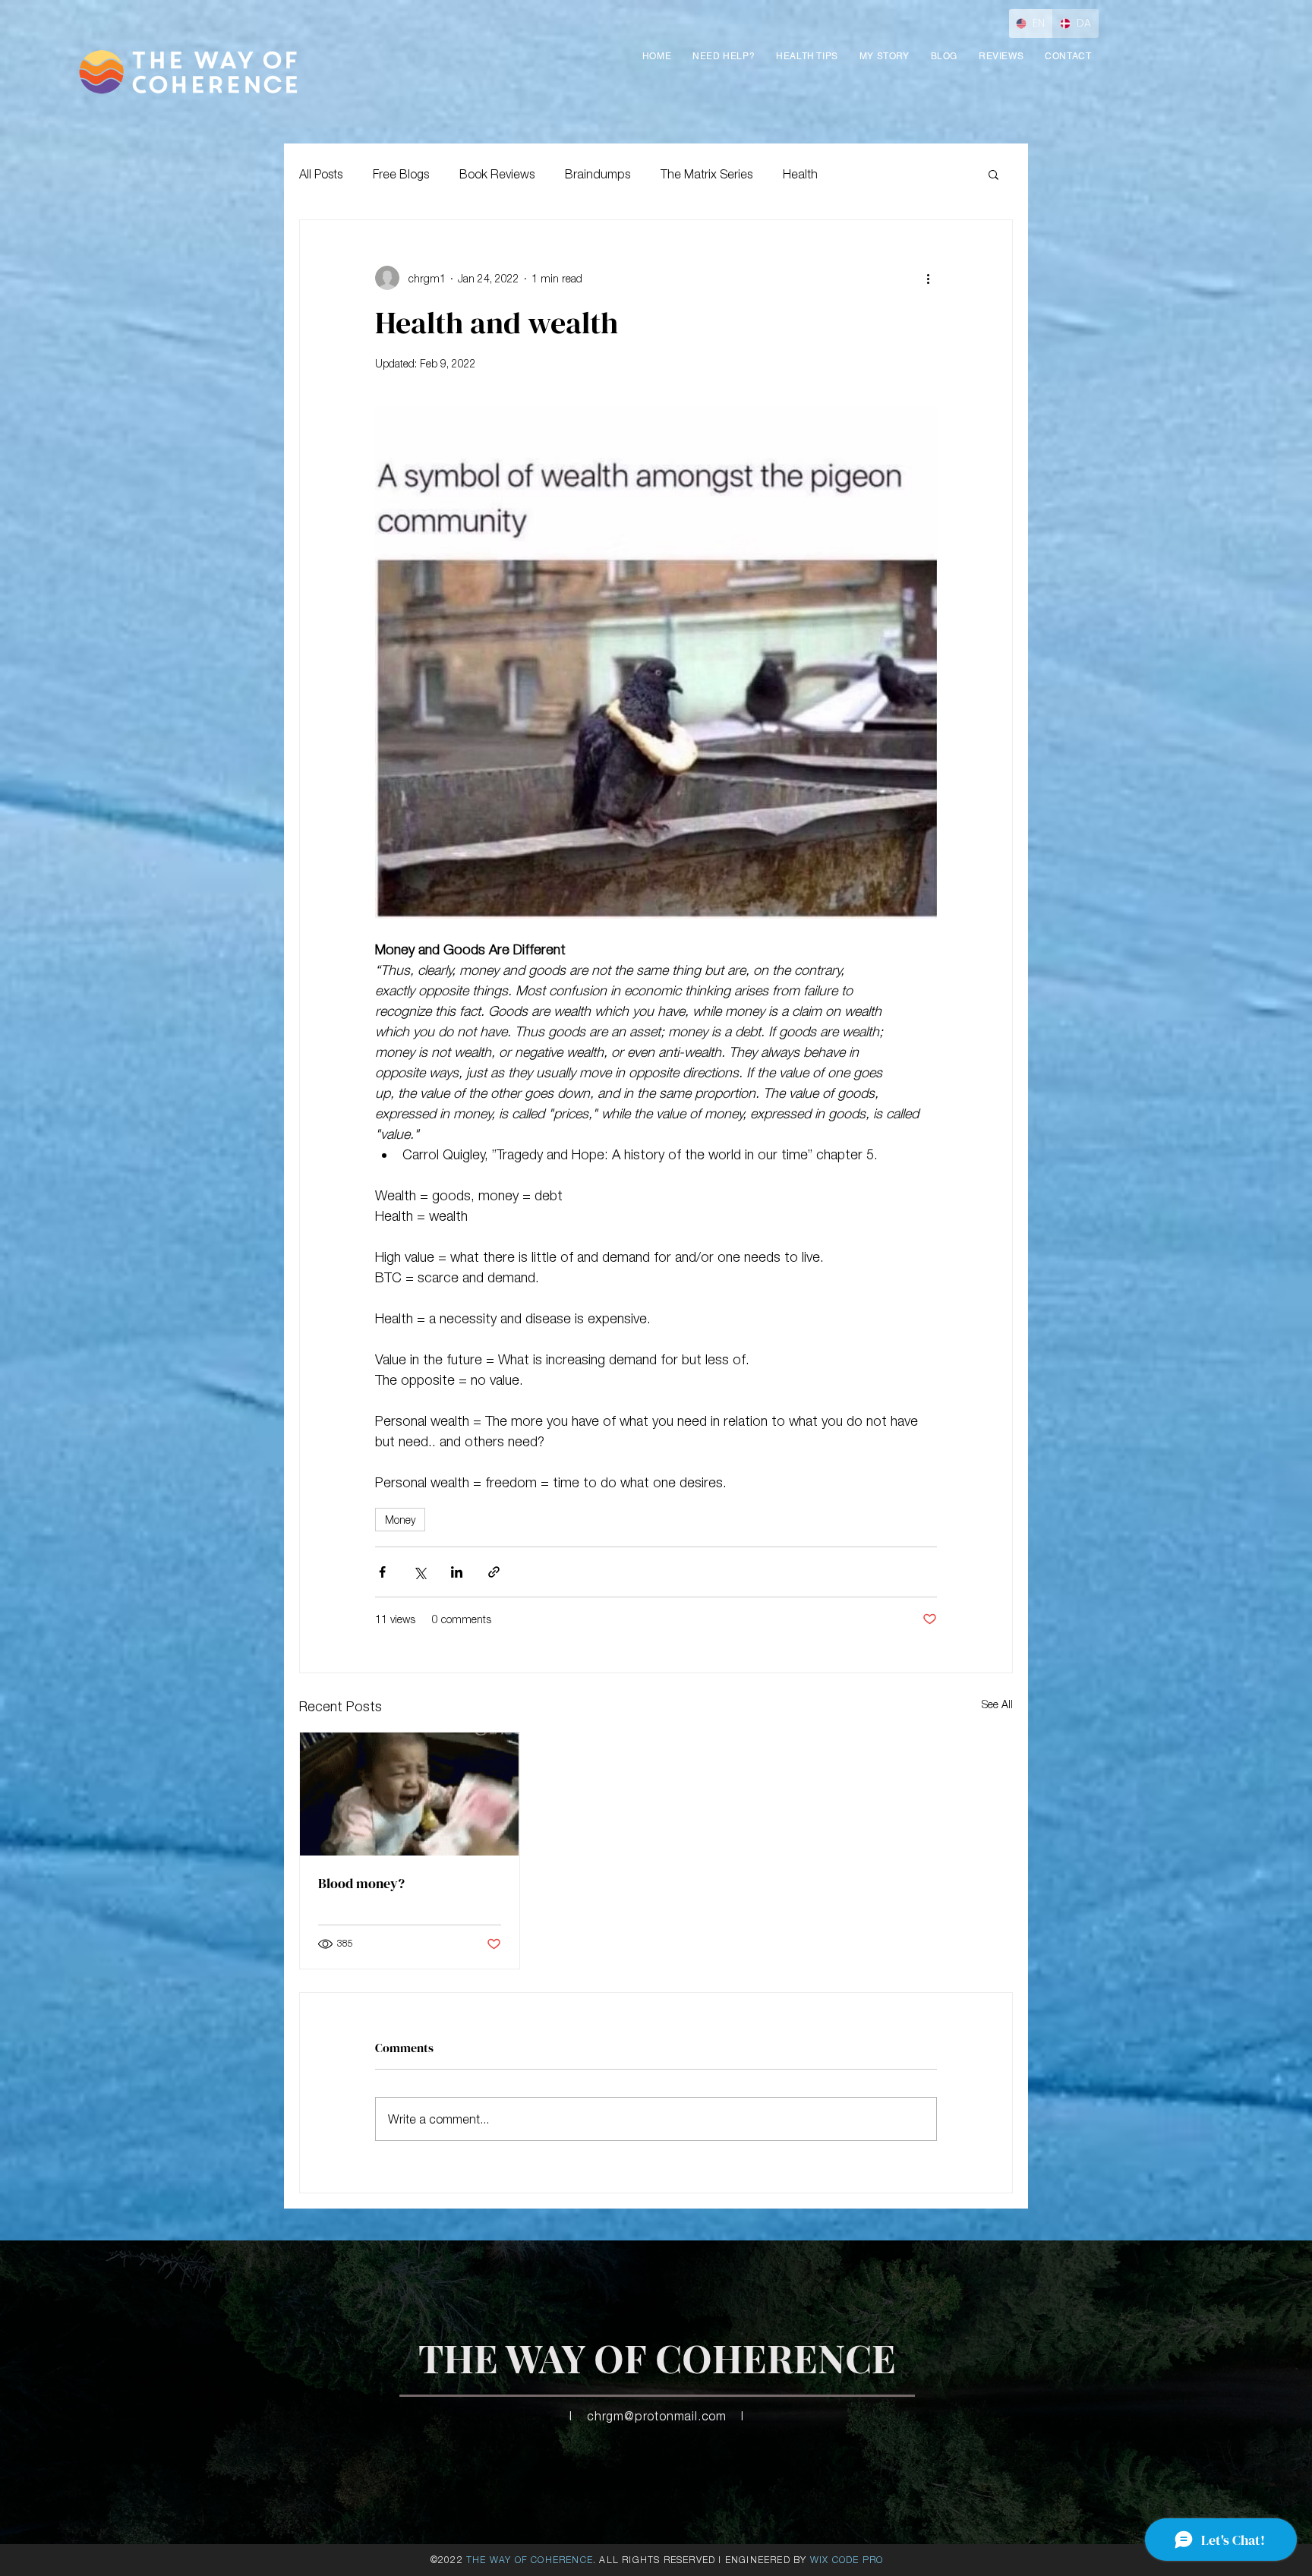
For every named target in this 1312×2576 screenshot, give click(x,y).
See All (997, 1704)
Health (800, 174)
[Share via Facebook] (382, 1572)
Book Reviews (497, 174)
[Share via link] (494, 1572)
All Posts (321, 174)
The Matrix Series (706, 174)
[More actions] (928, 278)
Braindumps (598, 174)
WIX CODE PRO (847, 2560)
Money (400, 1520)
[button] (1001, 56)
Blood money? (361, 1883)
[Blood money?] (410, 1794)
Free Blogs (401, 174)
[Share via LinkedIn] (457, 1572)
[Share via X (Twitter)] (419, 1572)
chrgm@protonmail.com (657, 2416)
